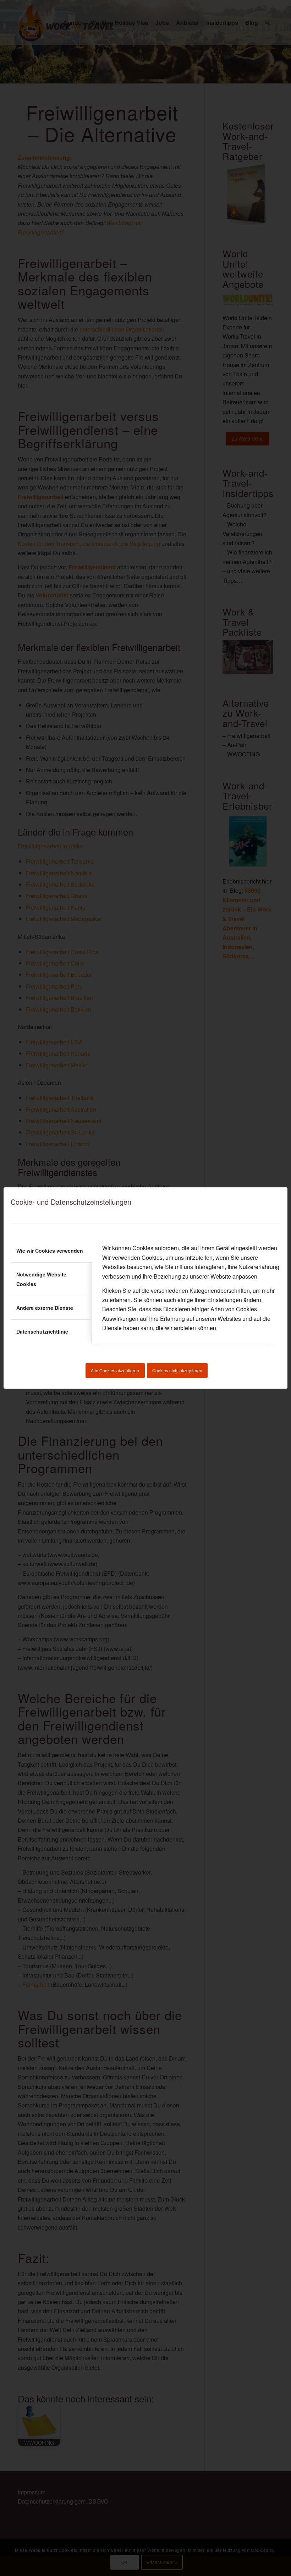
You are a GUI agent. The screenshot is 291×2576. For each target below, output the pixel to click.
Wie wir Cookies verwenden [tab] (50, 1251)
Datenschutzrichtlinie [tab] (42, 1331)
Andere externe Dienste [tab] (45, 1308)
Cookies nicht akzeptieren (177, 1370)
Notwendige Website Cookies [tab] (41, 1279)
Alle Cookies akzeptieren (115, 1370)
